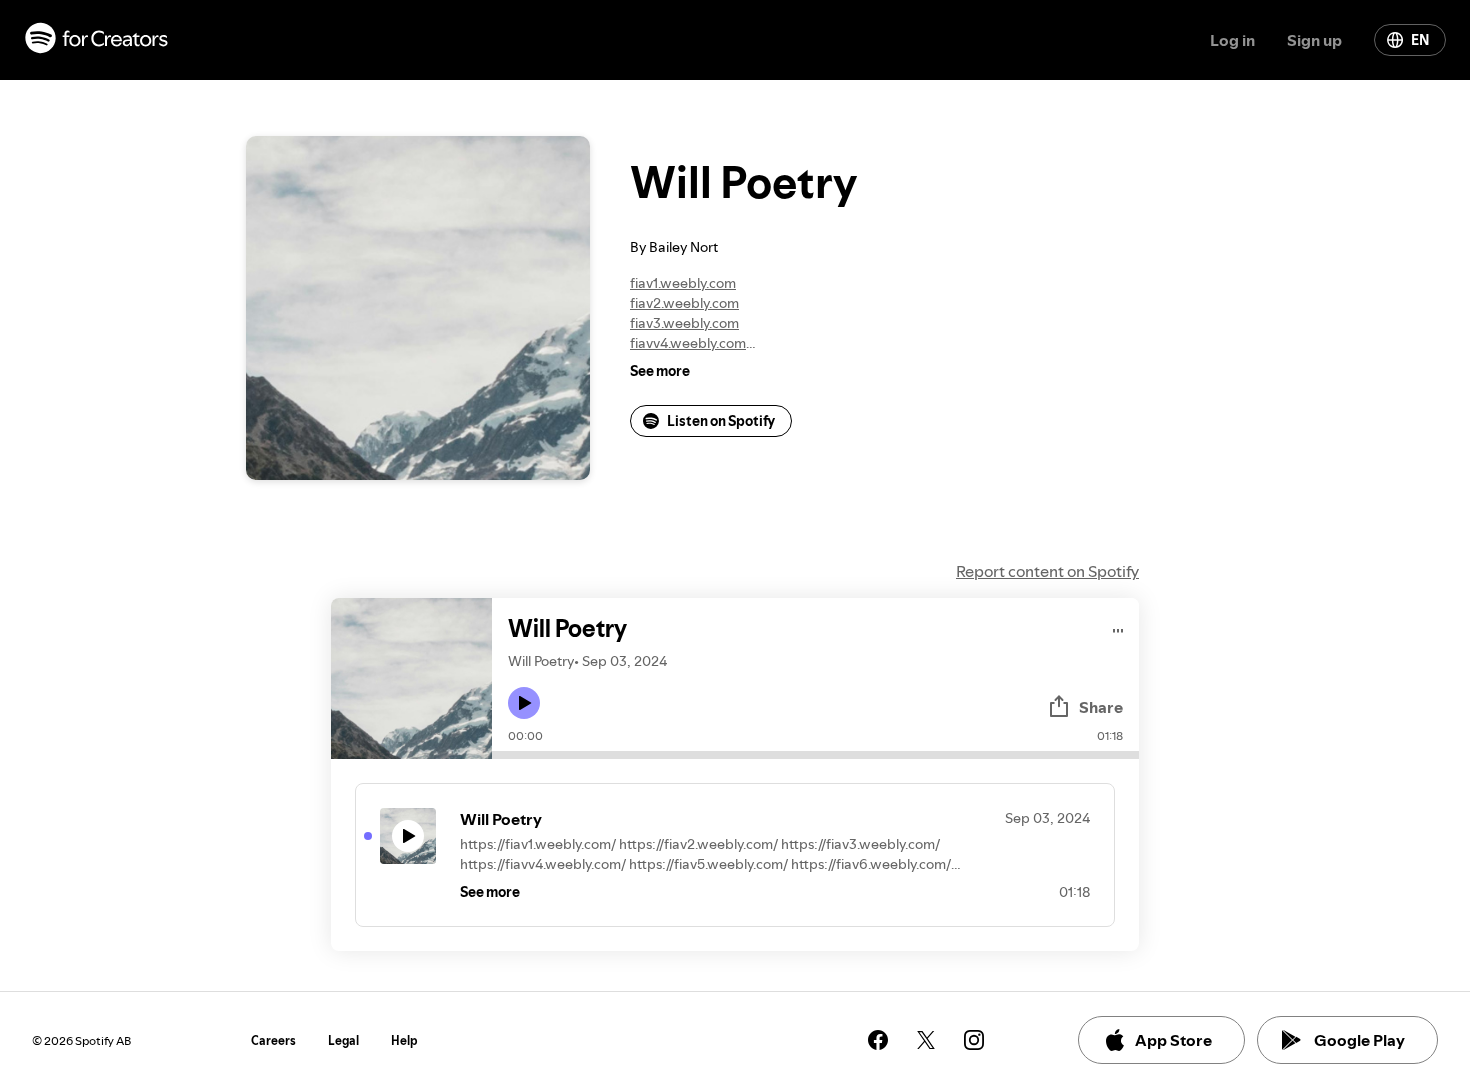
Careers (273, 1040)
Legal (343, 1040)
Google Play (1359, 1040)
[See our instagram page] (974, 1040)
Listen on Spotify (721, 421)
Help (404, 1040)
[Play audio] (1118, 627)
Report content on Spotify (1047, 571)
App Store (1173, 1040)
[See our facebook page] (878, 1040)
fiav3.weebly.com (684, 323)
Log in (1232, 40)
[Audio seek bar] (815, 755)
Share (1101, 707)
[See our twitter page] (926, 1040)
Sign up (1314, 40)
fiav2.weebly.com (684, 303)
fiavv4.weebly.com (688, 343)
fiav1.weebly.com (683, 283)
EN (1420, 40)
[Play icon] (524, 703)
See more (660, 371)
